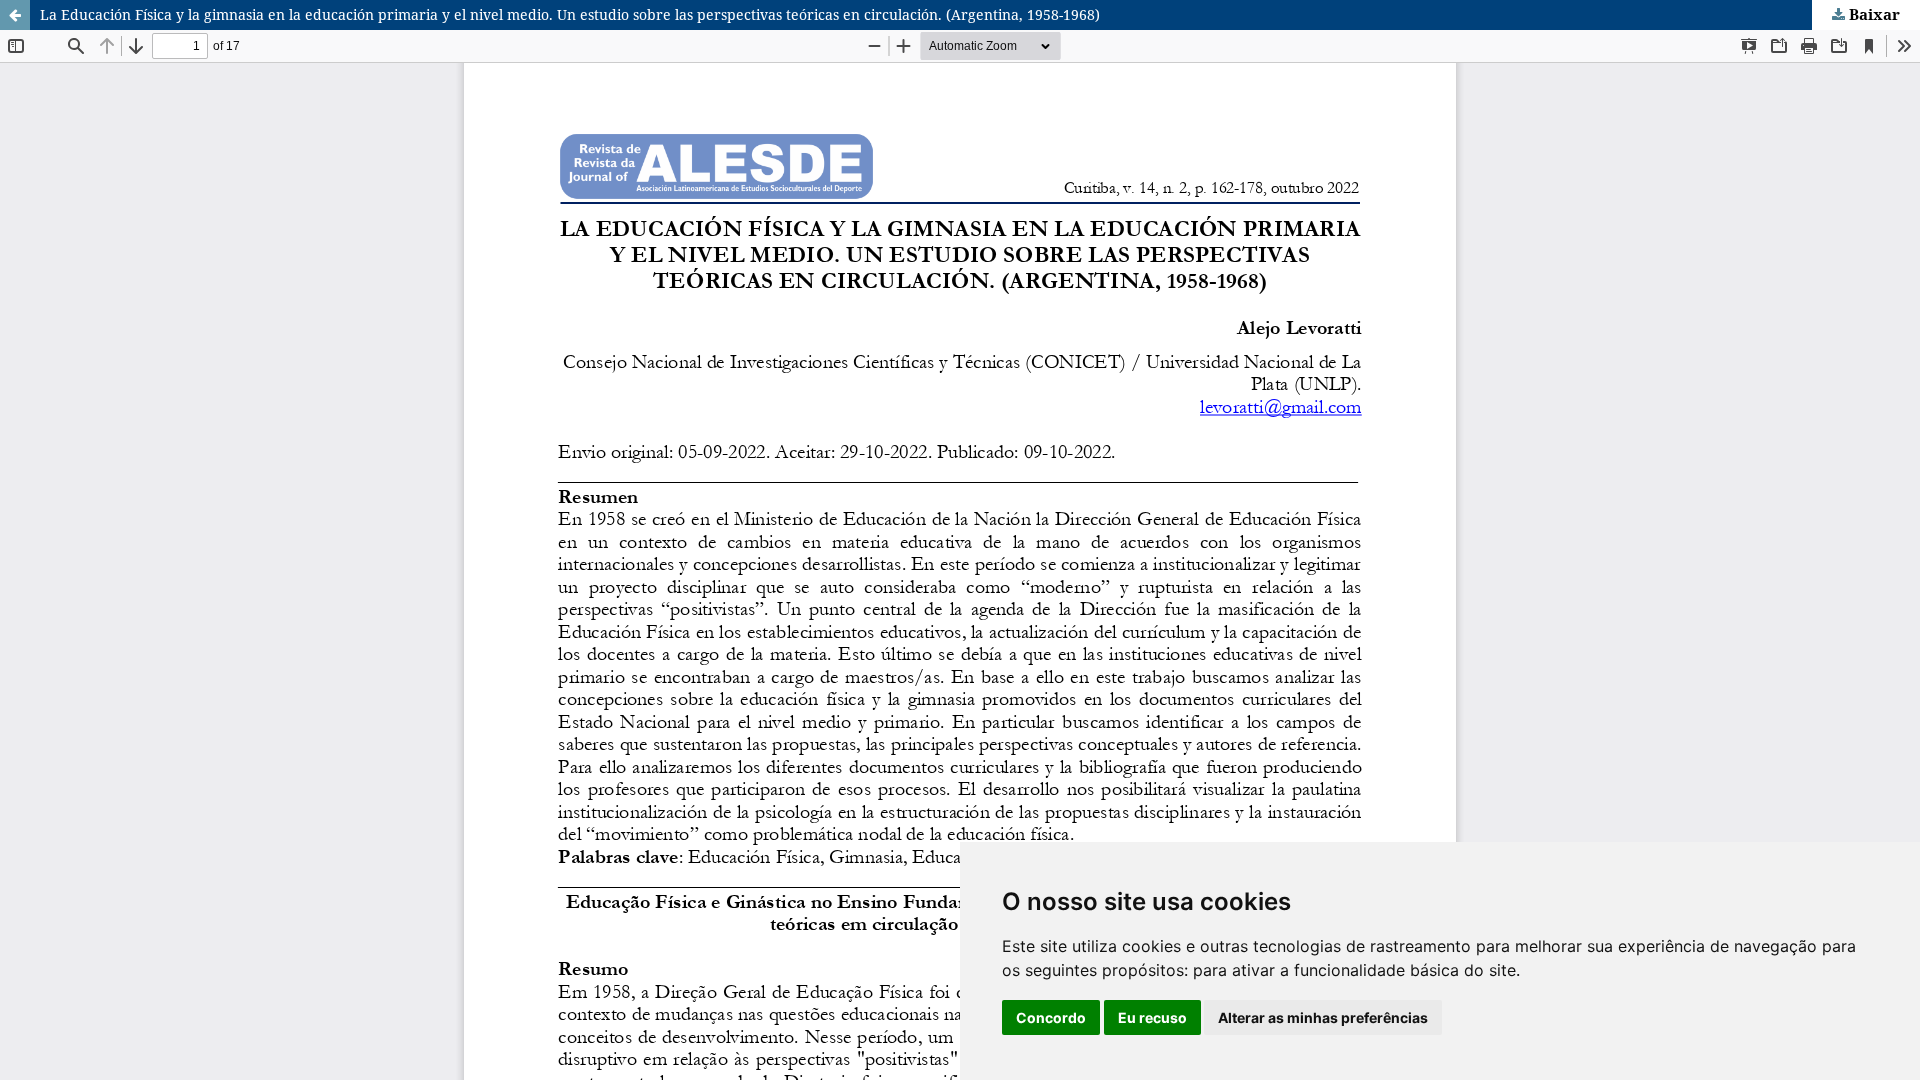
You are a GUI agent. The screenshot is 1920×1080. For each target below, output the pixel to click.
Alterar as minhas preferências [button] (1323, 1017)
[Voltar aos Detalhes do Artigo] (15, 15)
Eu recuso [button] (1152, 1017)
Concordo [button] (1051, 1017)
